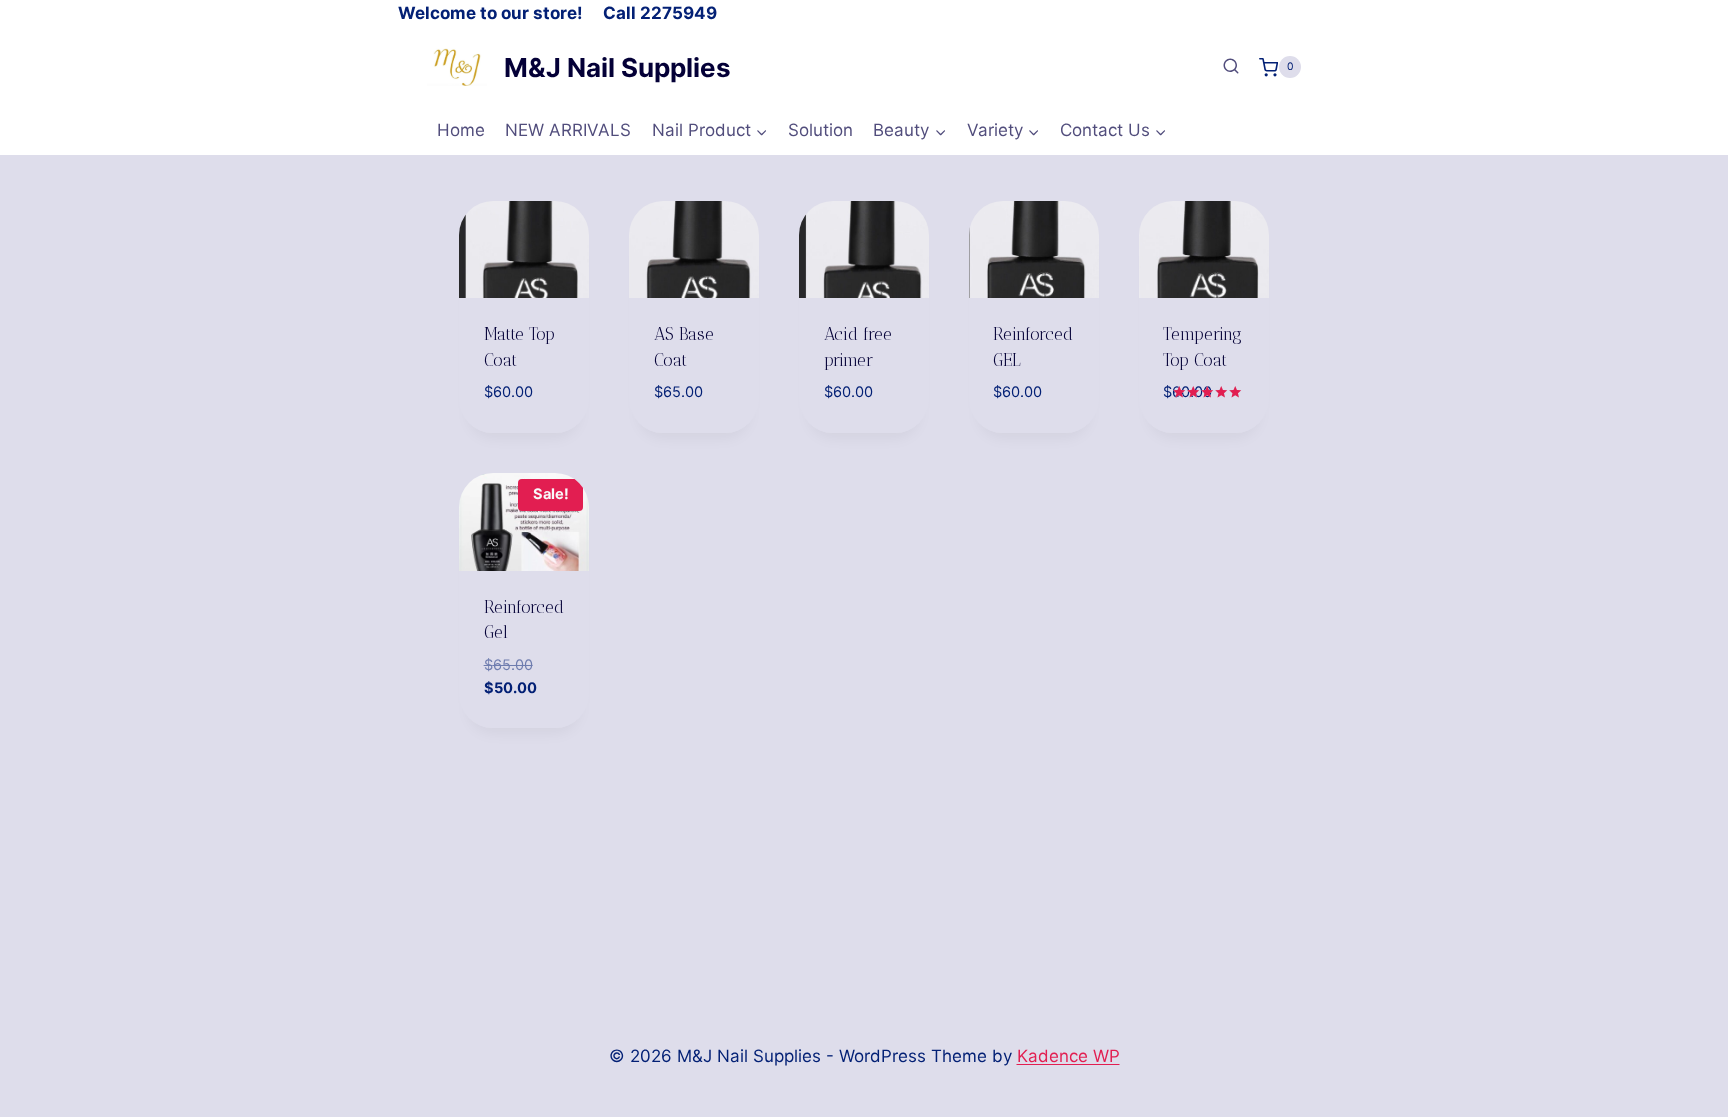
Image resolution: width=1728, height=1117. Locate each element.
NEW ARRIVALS (568, 130)
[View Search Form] (1231, 67)
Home (461, 130)
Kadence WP (1068, 1056)
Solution (820, 130)
